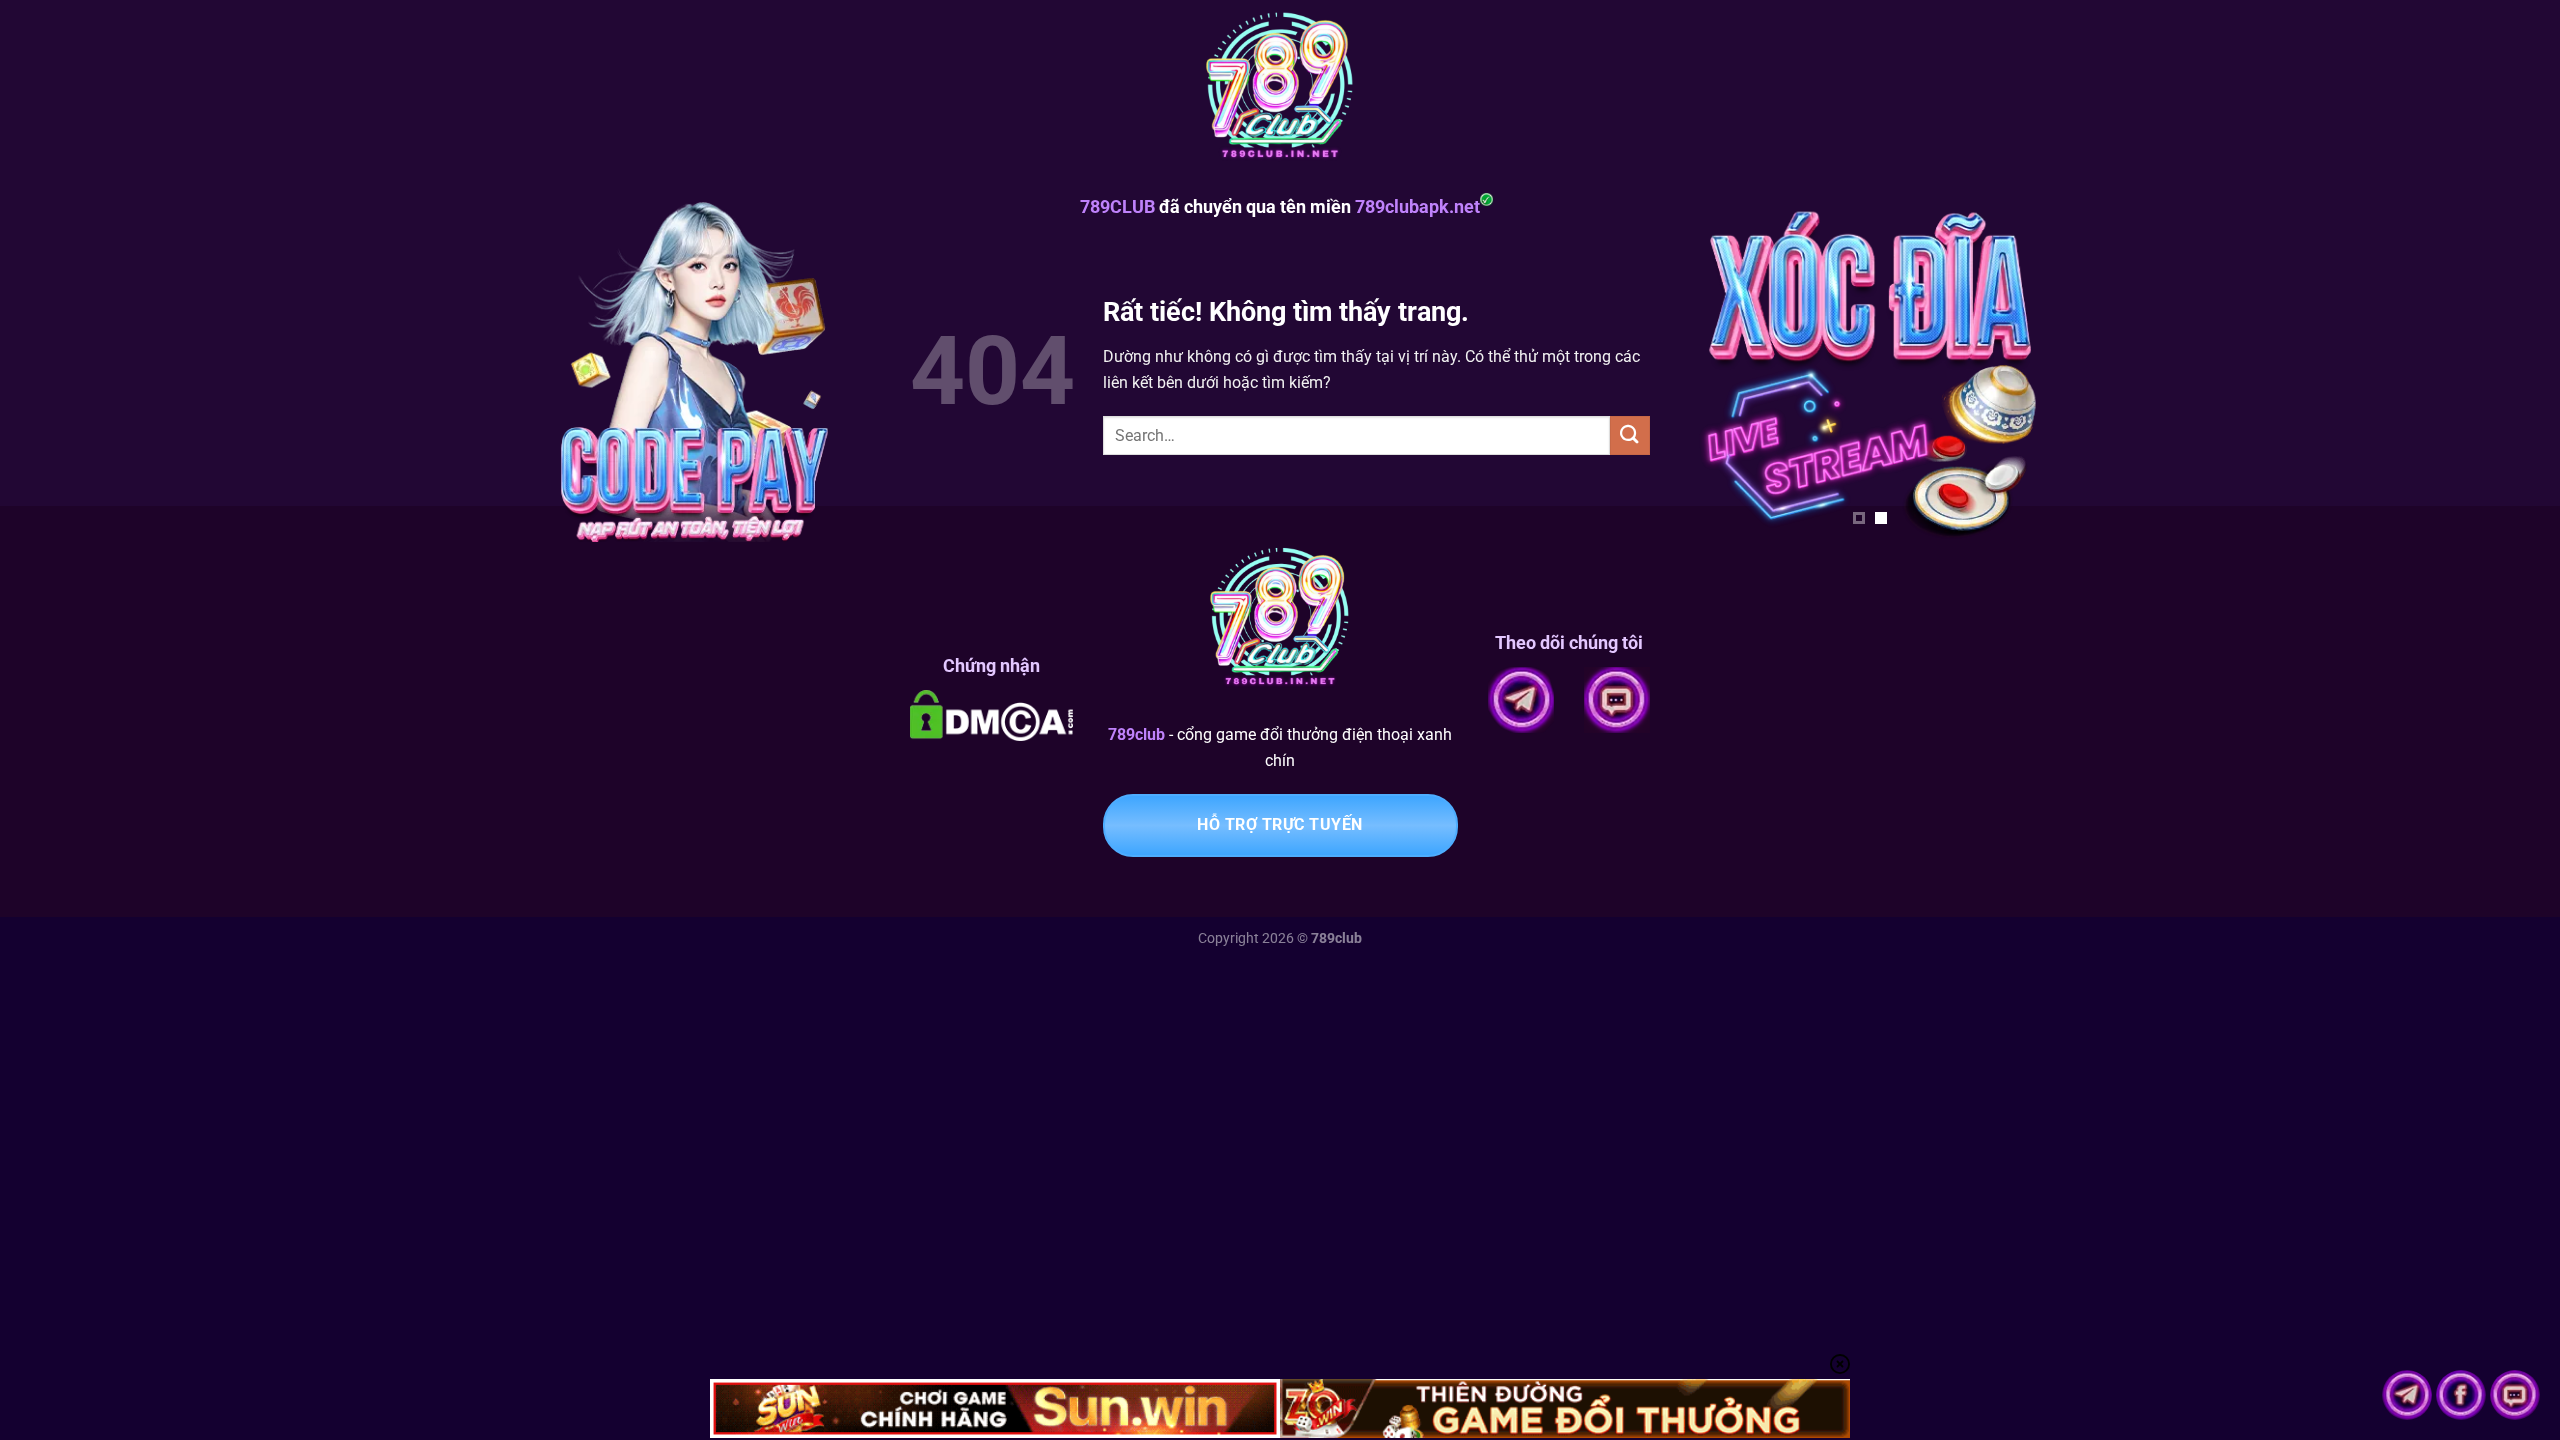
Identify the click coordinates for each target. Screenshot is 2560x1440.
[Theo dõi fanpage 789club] (2463, 1393)
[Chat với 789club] (2515, 1393)
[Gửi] (1630, 435)
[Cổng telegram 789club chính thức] (2409, 1393)
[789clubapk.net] (1280, 90)
